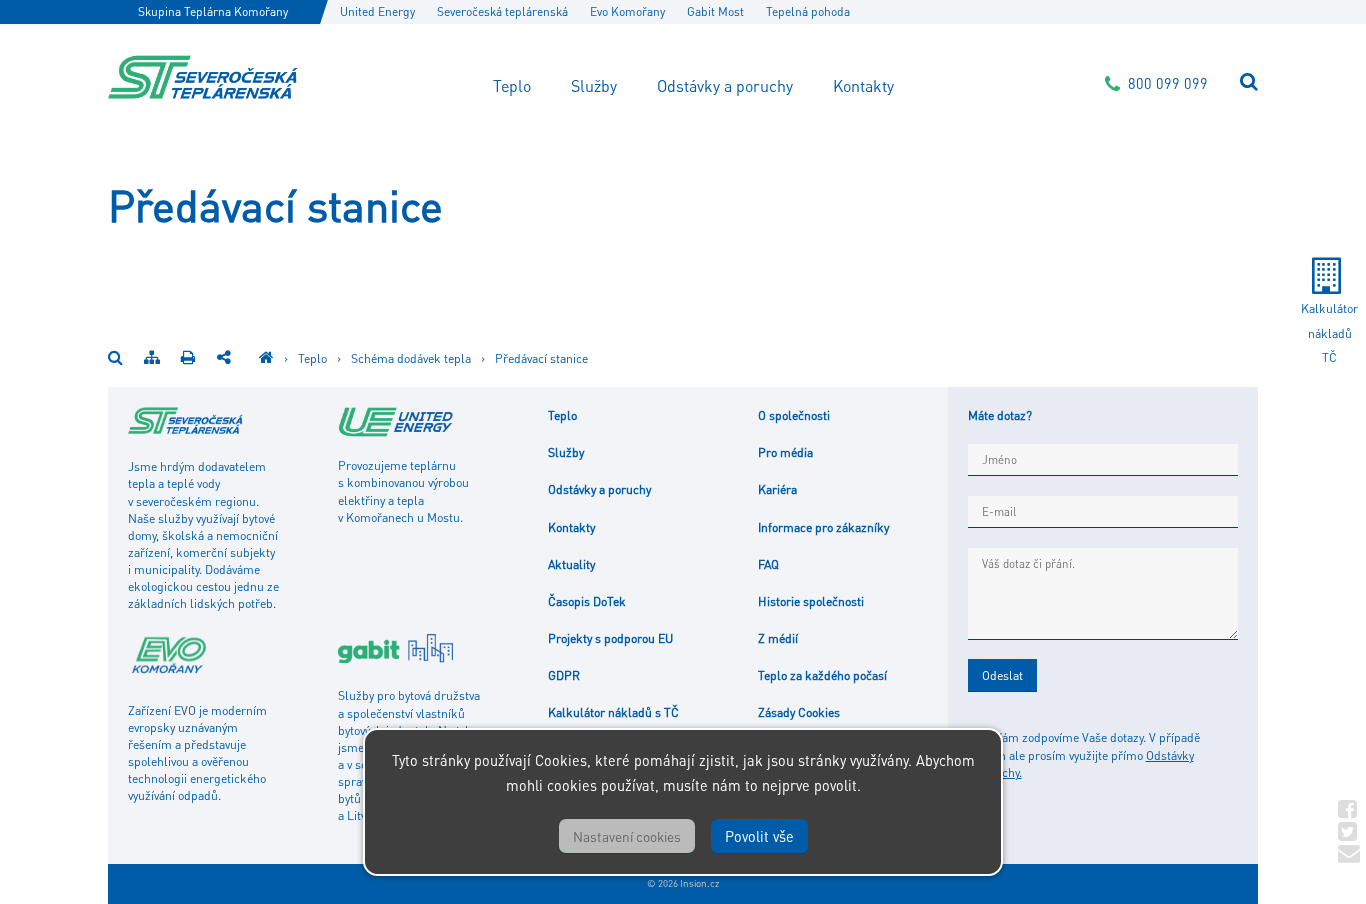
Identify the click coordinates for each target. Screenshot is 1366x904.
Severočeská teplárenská (502, 11)
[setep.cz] (266, 358)
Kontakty (863, 85)
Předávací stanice (541, 358)
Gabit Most (715, 11)
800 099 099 (1168, 83)
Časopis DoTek (587, 601)
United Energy (377, 11)
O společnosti (794, 415)
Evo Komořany (627, 11)
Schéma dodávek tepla (411, 358)
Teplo (512, 85)
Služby (594, 85)
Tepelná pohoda (808, 11)
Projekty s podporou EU (610, 638)
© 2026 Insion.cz (683, 883)
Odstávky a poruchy (725, 85)
